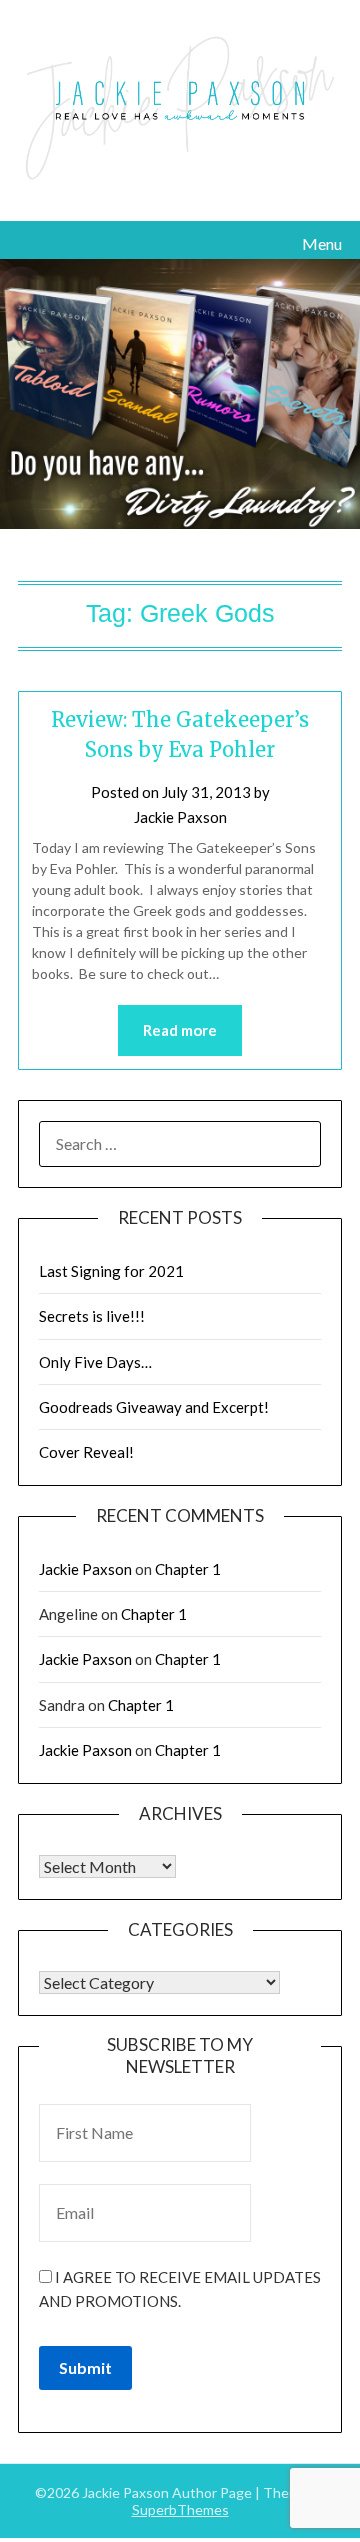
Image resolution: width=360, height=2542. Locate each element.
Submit (85, 2367)
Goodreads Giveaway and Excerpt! (154, 1407)
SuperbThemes (180, 2509)
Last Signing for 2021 (111, 1271)
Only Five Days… (95, 1362)
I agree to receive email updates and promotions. (180, 2289)
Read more (180, 1030)
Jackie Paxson (180, 817)
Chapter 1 (188, 1569)
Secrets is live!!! (92, 1316)
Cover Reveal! (86, 1452)
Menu (322, 243)
